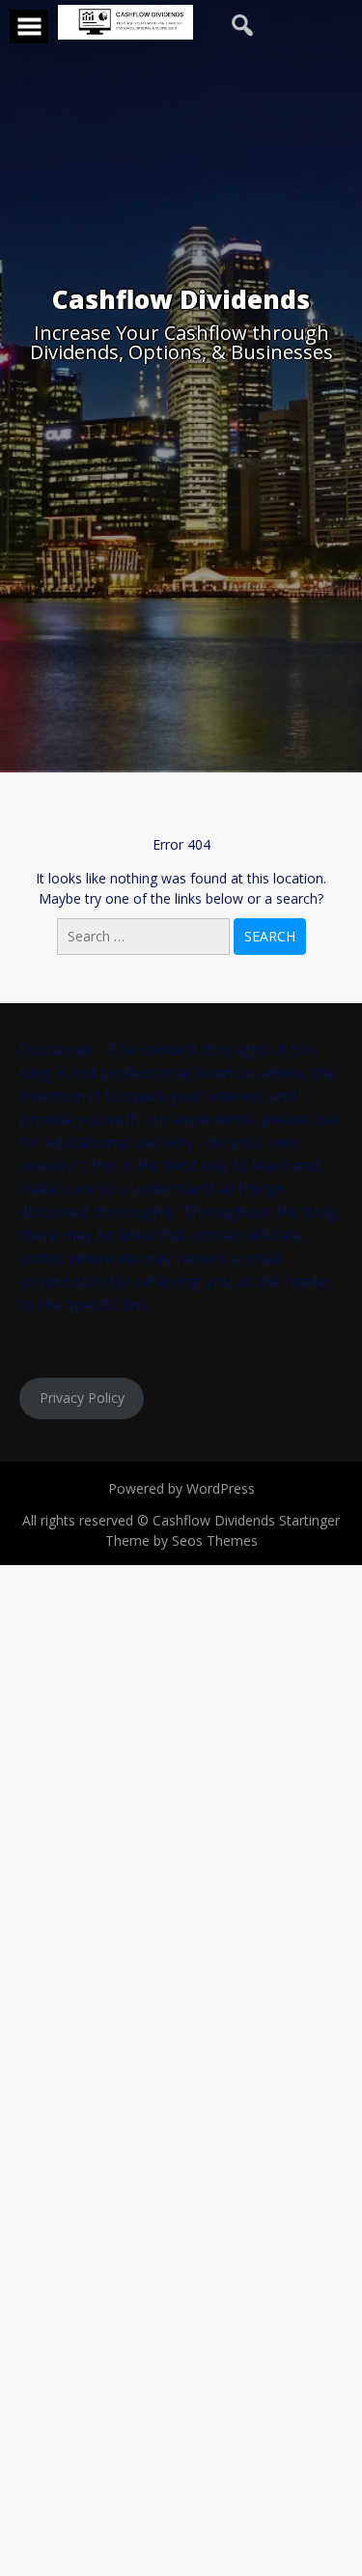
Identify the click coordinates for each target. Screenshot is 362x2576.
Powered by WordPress (181, 1488)
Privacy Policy (82, 1398)
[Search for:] (145, 936)
